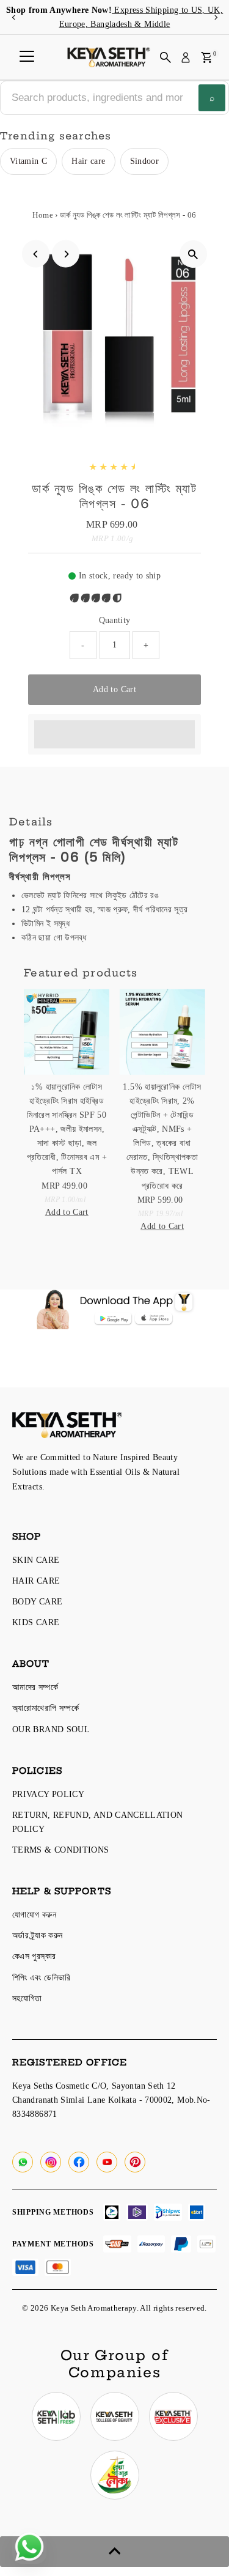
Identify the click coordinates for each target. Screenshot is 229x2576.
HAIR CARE (36, 1581)
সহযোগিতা (27, 1998)
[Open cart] (207, 57)
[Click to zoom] (193, 254)
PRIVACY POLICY (48, 1794)
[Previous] (14, 17)
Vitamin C (28, 161)
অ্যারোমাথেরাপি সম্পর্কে (45, 1708)
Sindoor (145, 161)
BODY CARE (37, 1601)
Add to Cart (114, 689)
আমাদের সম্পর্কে (35, 1687)
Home (42, 215)
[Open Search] (165, 57)
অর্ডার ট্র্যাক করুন (37, 1935)
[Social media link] (23, 2162)
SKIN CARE (36, 1560)
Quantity (115, 620)
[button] (97, 598)
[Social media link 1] (56, 2416)
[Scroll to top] (114, 2552)
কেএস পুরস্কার (34, 1956)
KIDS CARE (36, 1622)
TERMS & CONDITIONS (61, 1850)
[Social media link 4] (115, 2475)
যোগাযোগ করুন (34, 1914)
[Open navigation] (27, 57)
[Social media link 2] (115, 2416)
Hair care (88, 161)
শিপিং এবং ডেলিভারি (42, 1977)
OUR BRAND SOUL (51, 1729)
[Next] (215, 17)
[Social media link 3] (173, 2416)
